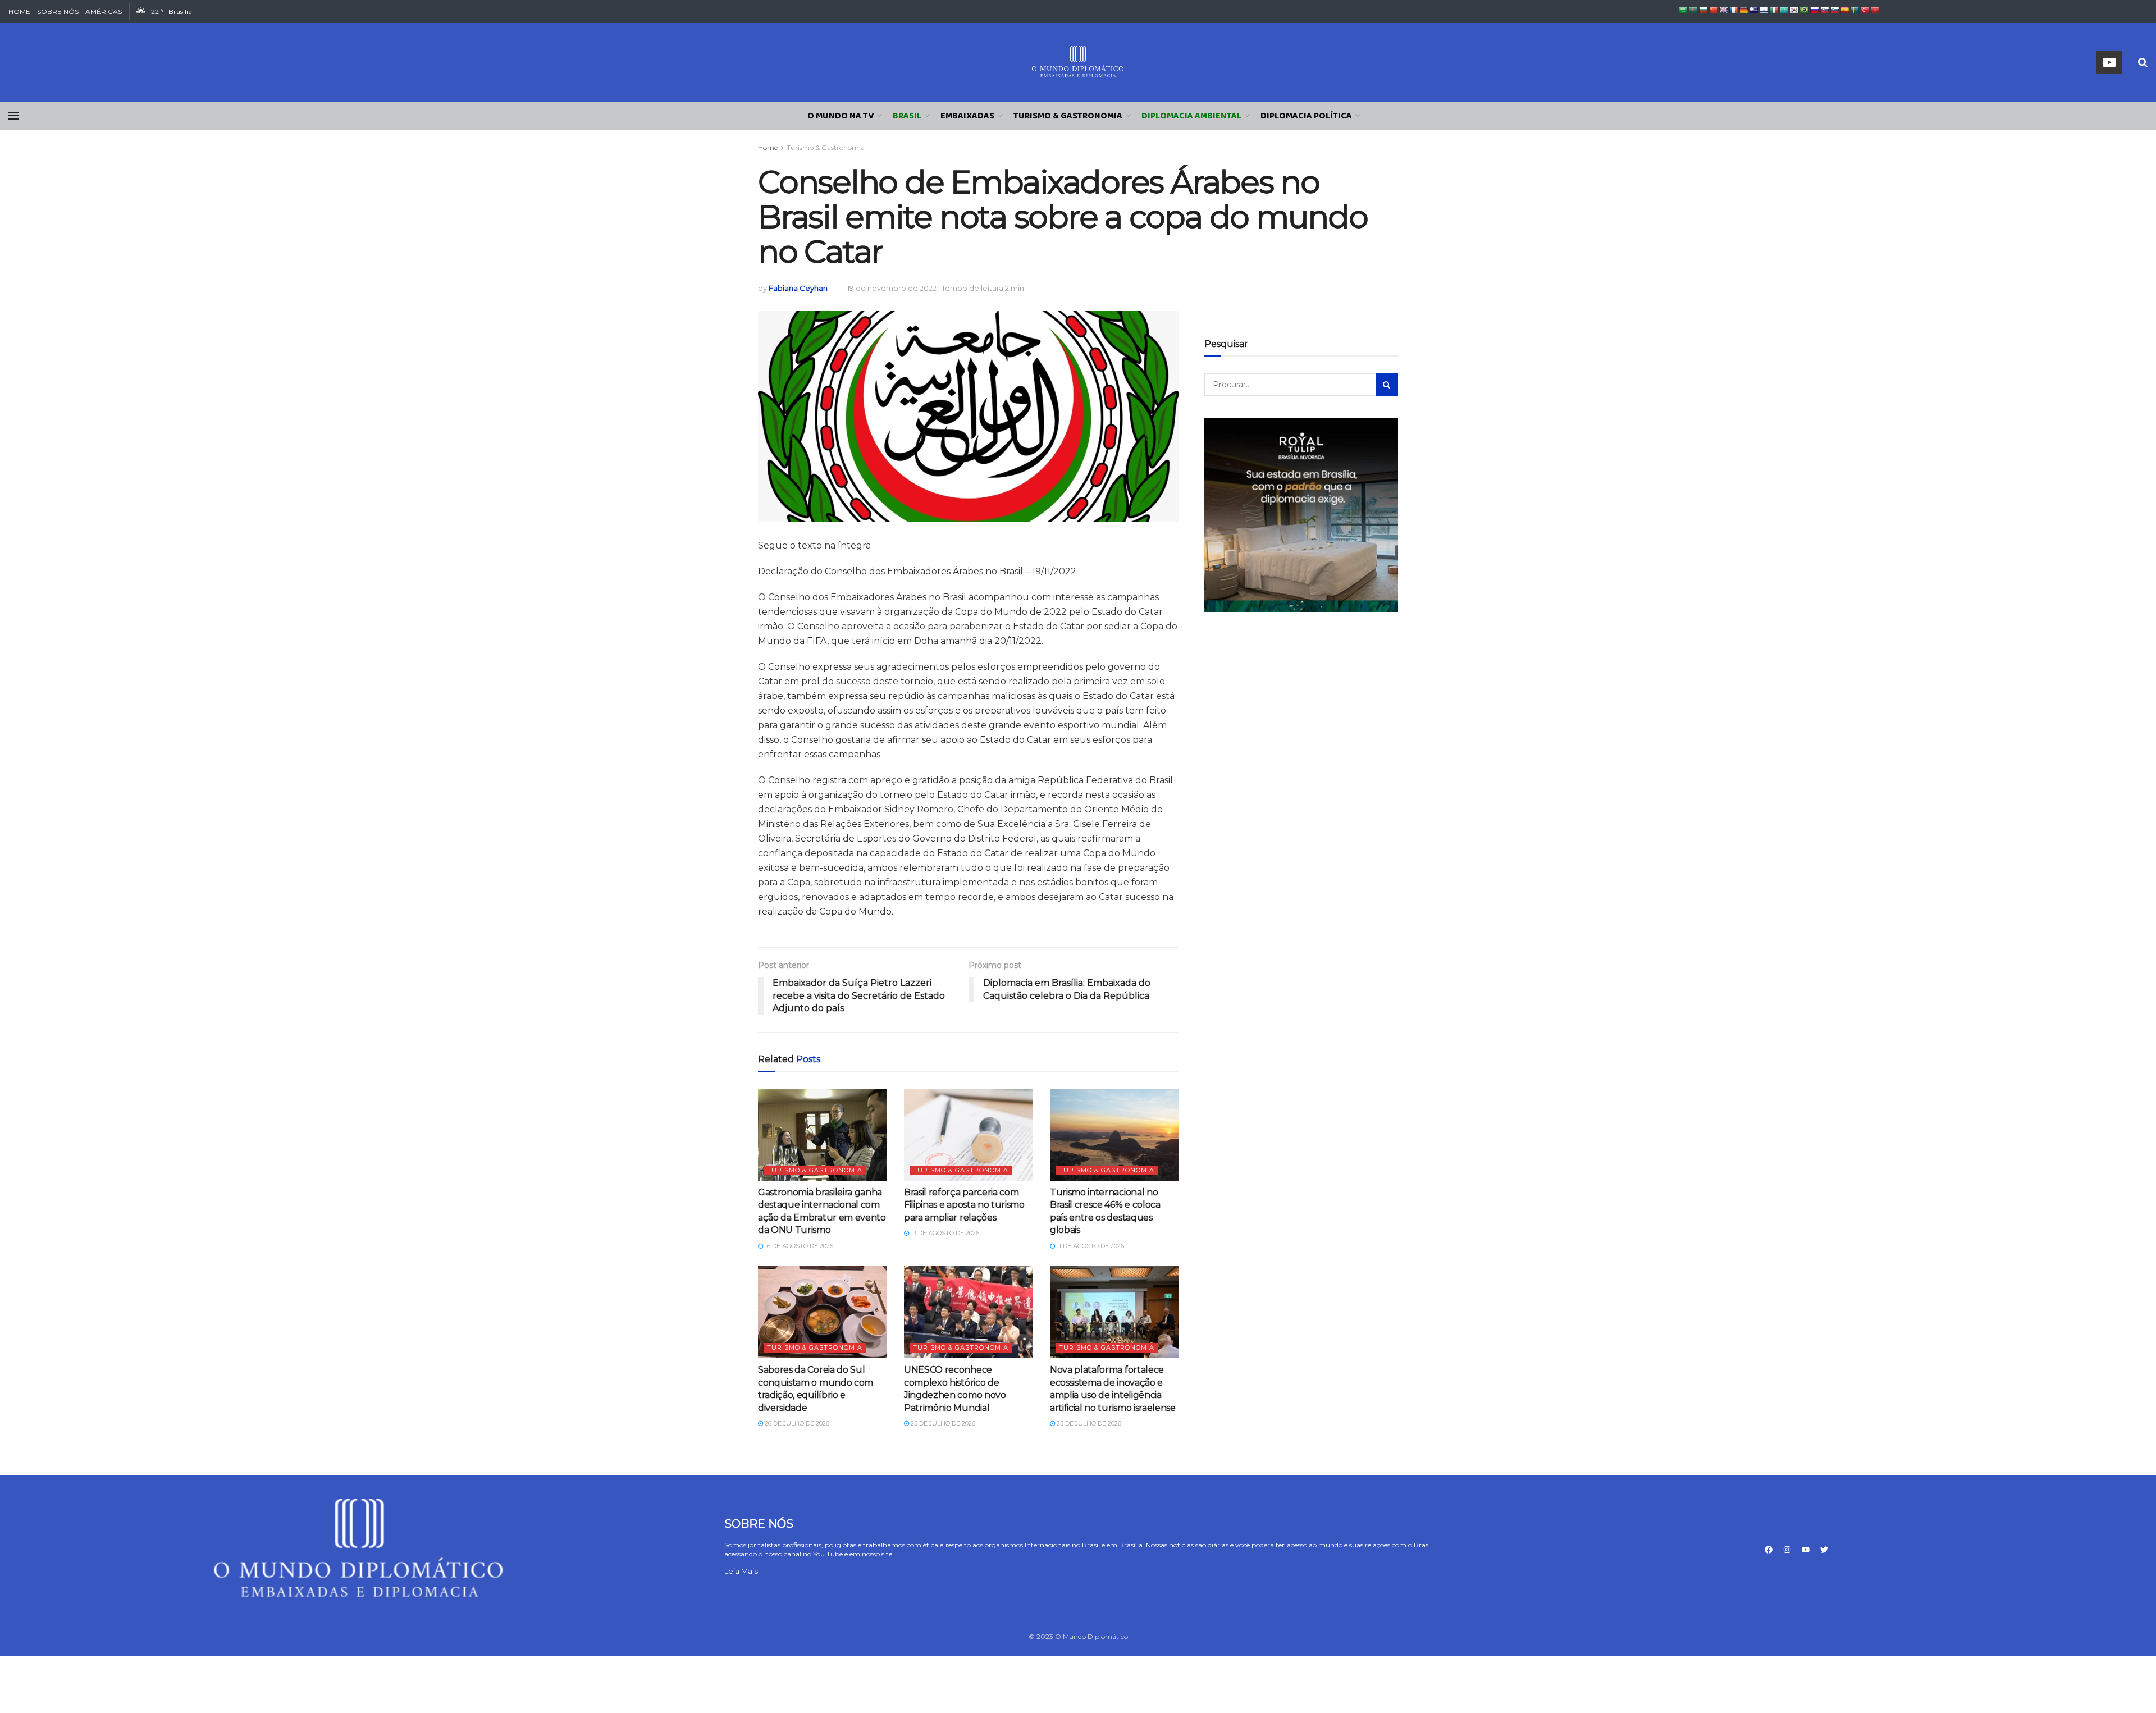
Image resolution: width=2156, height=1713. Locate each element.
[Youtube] (1806, 1550)
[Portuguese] (1805, 10)
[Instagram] (1787, 1550)
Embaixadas (967, 116)
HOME (19, 12)
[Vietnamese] (1875, 10)
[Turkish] (1865, 10)
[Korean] (1794, 10)
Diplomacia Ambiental (1191, 116)
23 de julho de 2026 (1088, 1423)
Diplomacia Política (1306, 116)
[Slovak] (1825, 10)
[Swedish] (1855, 10)
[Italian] (1774, 10)
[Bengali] (1693, 10)
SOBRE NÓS (58, 12)
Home (768, 147)
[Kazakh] (1784, 10)
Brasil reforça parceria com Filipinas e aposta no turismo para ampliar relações (964, 1205)
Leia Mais (741, 1571)
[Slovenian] (1835, 10)
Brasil (907, 116)
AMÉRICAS (104, 12)
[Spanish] (1845, 10)
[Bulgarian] (1703, 10)
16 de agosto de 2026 (798, 1246)
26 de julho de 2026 (796, 1423)
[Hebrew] (1764, 10)
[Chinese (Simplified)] (1714, 10)
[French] (1734, 10)
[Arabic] (1683, 10)
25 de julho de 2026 (942, 1423)
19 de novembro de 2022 (892, 288)
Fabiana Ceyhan (798, 288)
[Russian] (1815, 10)
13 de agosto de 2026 (944, 1233)
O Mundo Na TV (841, 116)
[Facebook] (1769, 1550)
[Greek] (1754, 10)
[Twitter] (1824, 1550)
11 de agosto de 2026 (1090, 1246)
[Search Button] (1387, 385)
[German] (1744, 10)
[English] (1724, 10)
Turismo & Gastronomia (1068, 116)
